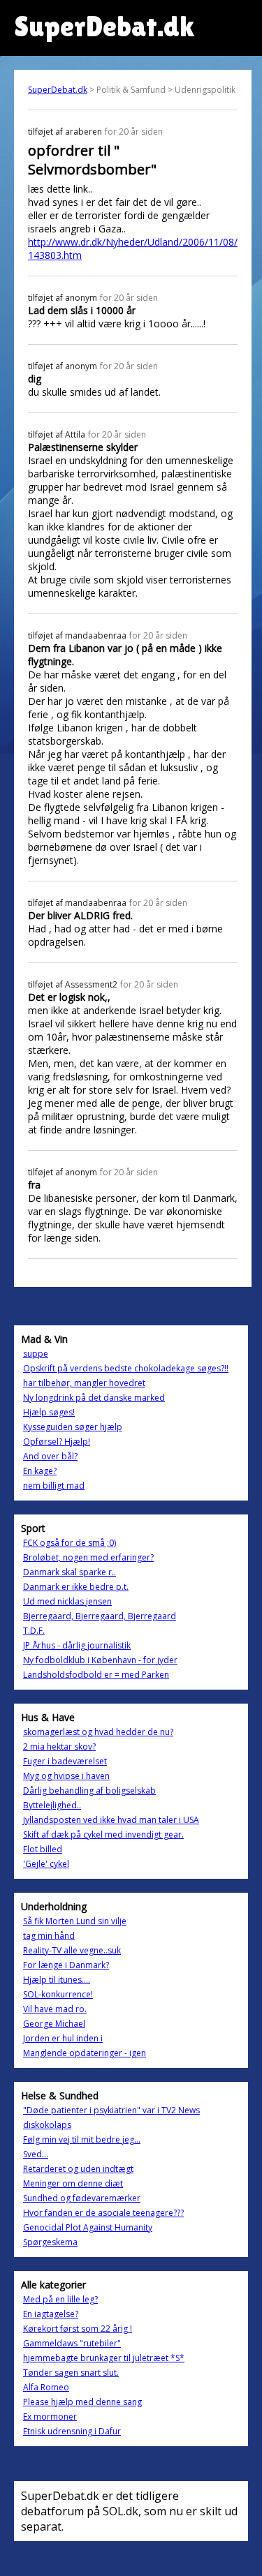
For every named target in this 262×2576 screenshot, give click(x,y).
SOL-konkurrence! (58, 1994)
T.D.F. (34, 1631)
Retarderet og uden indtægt (78, 2169)
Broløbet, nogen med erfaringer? (88, 1557)
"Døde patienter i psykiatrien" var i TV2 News (111, 2110)
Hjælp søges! (49, 1412)
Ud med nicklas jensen (67, 1601)
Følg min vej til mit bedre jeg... (82, 2139)
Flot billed (43, 1849)
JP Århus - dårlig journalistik (77, 1645)
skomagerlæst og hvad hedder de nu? (98, 1732)
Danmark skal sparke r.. (70, 1572)
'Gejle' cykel (46, 1864)
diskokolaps (47, 2125)
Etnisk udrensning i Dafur (72, 2431)
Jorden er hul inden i (63, 2038)
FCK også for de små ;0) (70, 1543)
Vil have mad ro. (55, 2009)
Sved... (36, 2154)
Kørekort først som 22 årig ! (78, 2329)
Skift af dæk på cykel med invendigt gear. (103, 1834)
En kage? (40, 1471)
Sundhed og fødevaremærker (82, 2198)
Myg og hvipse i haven (66, 1776)
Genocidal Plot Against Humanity (88, 2227)
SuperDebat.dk (58, 90)
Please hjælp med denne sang (82, 2402)
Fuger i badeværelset (65, 1761)
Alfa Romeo (46, 2387)
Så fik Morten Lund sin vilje (75, 1921)
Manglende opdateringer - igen (85, 2053)
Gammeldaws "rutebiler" (72, 2343)
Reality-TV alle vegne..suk (72, 1950)
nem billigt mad (54, 1486)
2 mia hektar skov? (59, 1747)
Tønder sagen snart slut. (71, 2373)
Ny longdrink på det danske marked (94, 1398)
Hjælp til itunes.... (57, 1980)
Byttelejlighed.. (52, 1805)
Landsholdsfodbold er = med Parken (96, 1675)
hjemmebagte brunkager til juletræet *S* (104, 2358)
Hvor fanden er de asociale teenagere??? (103, 2213)
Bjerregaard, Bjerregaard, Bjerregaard (100, 1616)
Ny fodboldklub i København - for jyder (100, 1660)
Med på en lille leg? (60, 2299)
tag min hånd (49, 1936)
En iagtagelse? (51, 2314)
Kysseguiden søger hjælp (73, 1427)
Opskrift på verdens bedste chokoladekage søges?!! (126, 1368)
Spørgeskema (50, 2242)
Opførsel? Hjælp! (57, 1442)
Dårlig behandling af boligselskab (89, 1790)
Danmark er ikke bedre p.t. (76, 1587)
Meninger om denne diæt (73, 2183)
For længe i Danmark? (66, 1965)
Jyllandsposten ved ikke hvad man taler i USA (111, 1820)
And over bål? (50, 1456)
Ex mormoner (50, 2417)
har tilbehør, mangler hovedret (84, 1383)
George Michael (54, 2024)
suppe (36, 1354)
